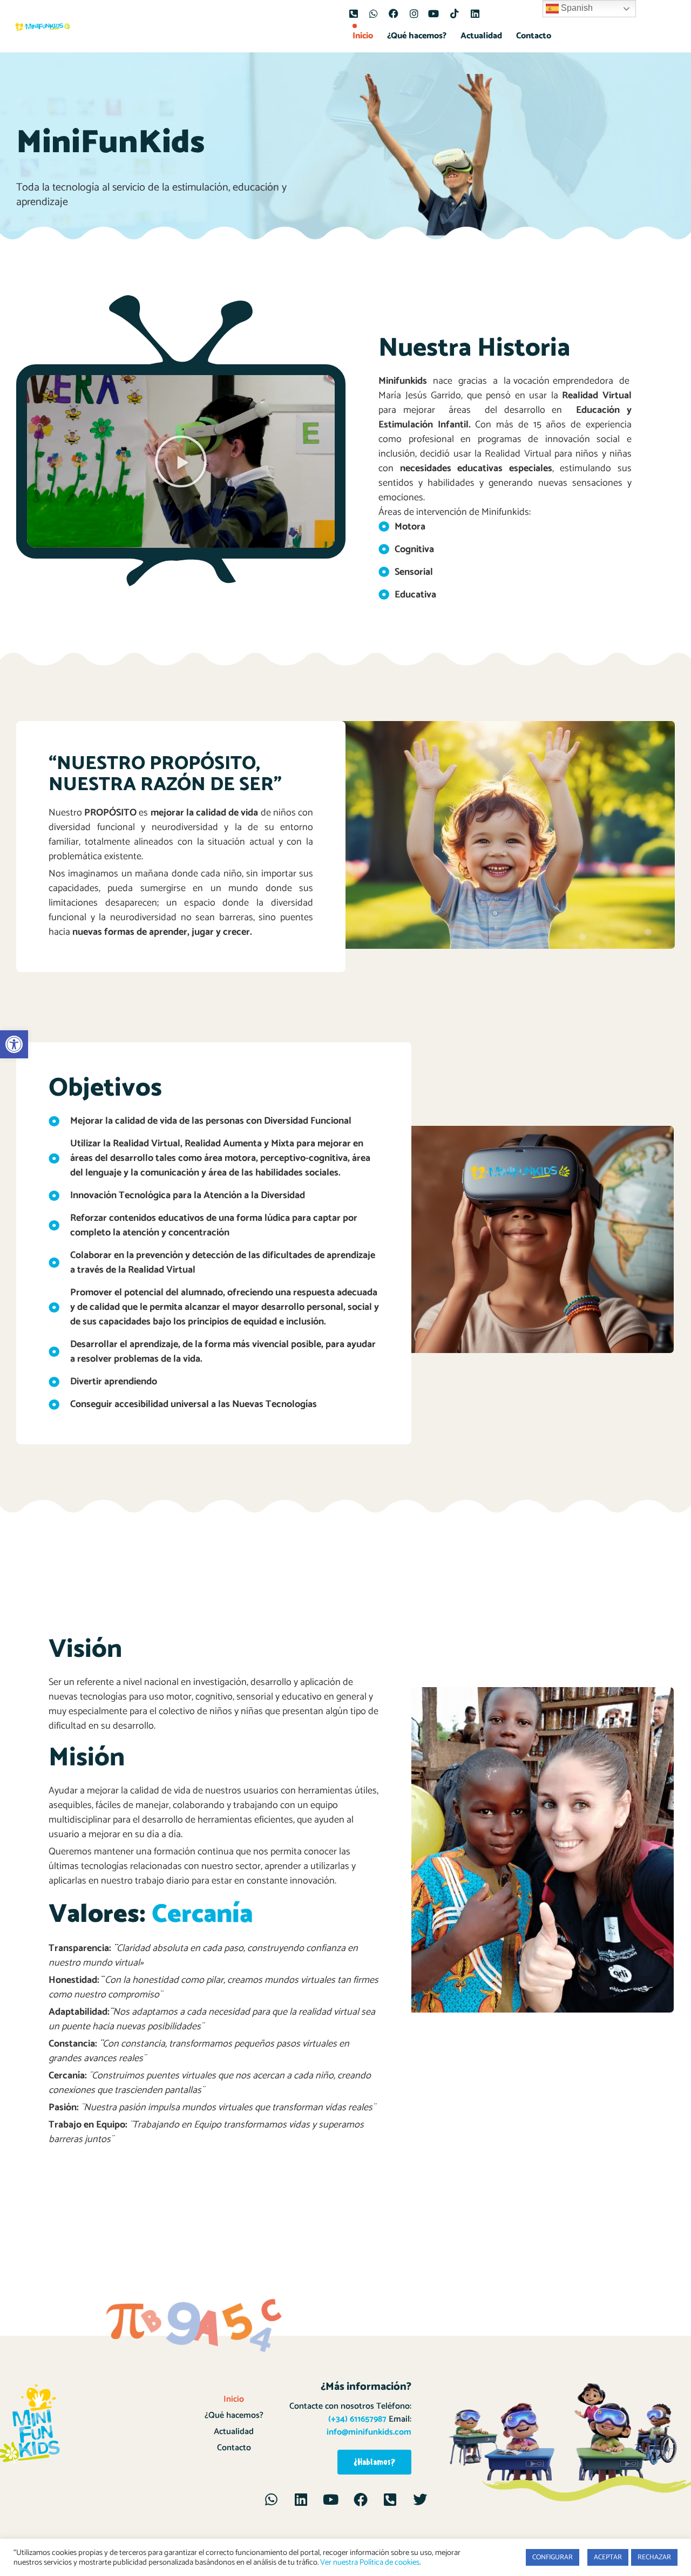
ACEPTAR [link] (608, 2557)
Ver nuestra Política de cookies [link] (370, 2563)
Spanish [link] (576, 8)
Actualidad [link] (481, 36)
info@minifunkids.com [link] (369, 2432)
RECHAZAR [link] (654, 2557)
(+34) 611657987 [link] (357, 2419)
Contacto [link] (534, 36)
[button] (181, 461)
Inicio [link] (363, 36)
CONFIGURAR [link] (553, 2557)
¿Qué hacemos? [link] (417, 36)
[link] (14, 1044)
